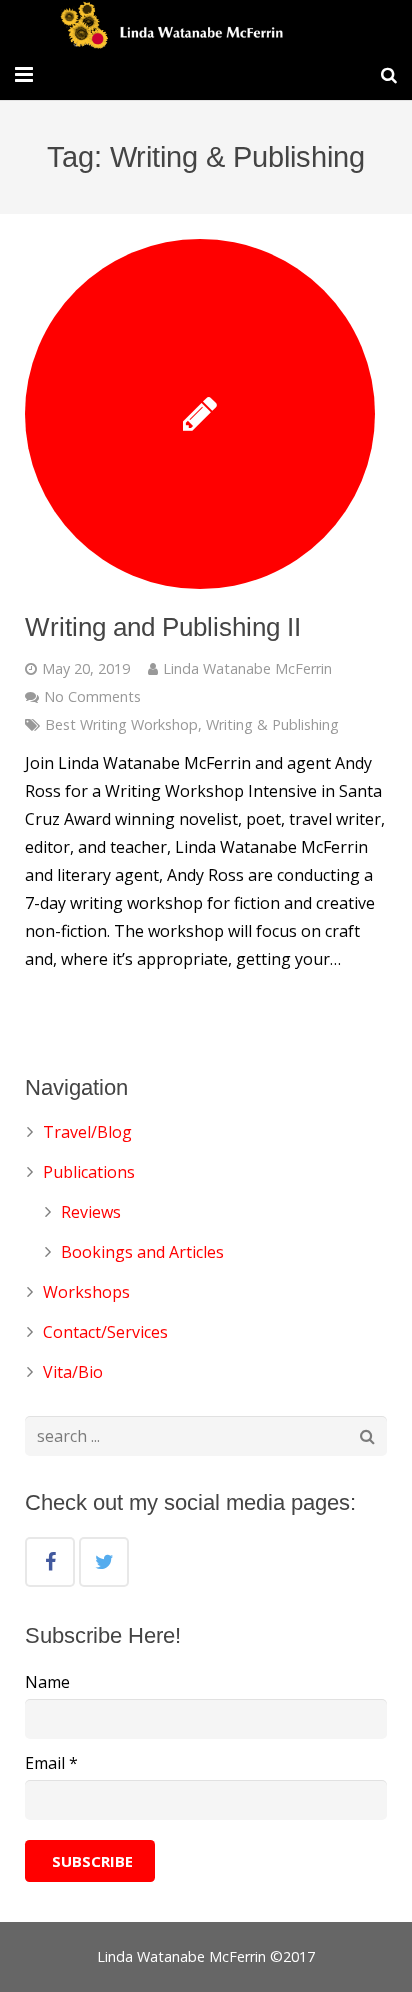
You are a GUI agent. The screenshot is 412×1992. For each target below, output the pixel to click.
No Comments (92, 696)
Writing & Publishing (272, 724)
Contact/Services (105, 1332)
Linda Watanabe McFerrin (247, 668)
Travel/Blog (87, 1132)
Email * (51, 1763)
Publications (89, 1172)
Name (47, 1682)
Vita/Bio (73, 1372)
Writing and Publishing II (163, 627)
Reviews (91, 1212)
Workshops (86, 1292)
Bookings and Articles (142, 1252)
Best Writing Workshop (121, 724)
